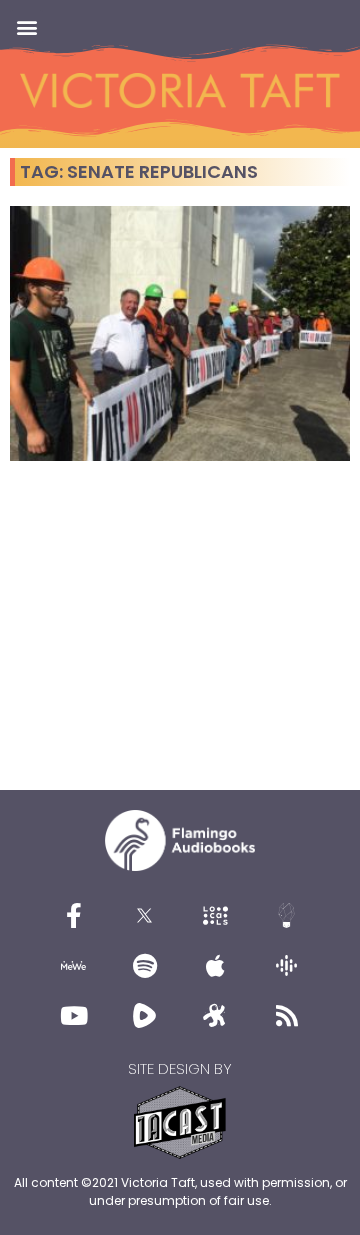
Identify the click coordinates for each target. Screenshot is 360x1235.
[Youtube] (74, 1016)
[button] (26, 26)
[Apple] (216, 966)
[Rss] (287, 1016)
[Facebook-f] (74, 916)
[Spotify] (145, 966)
